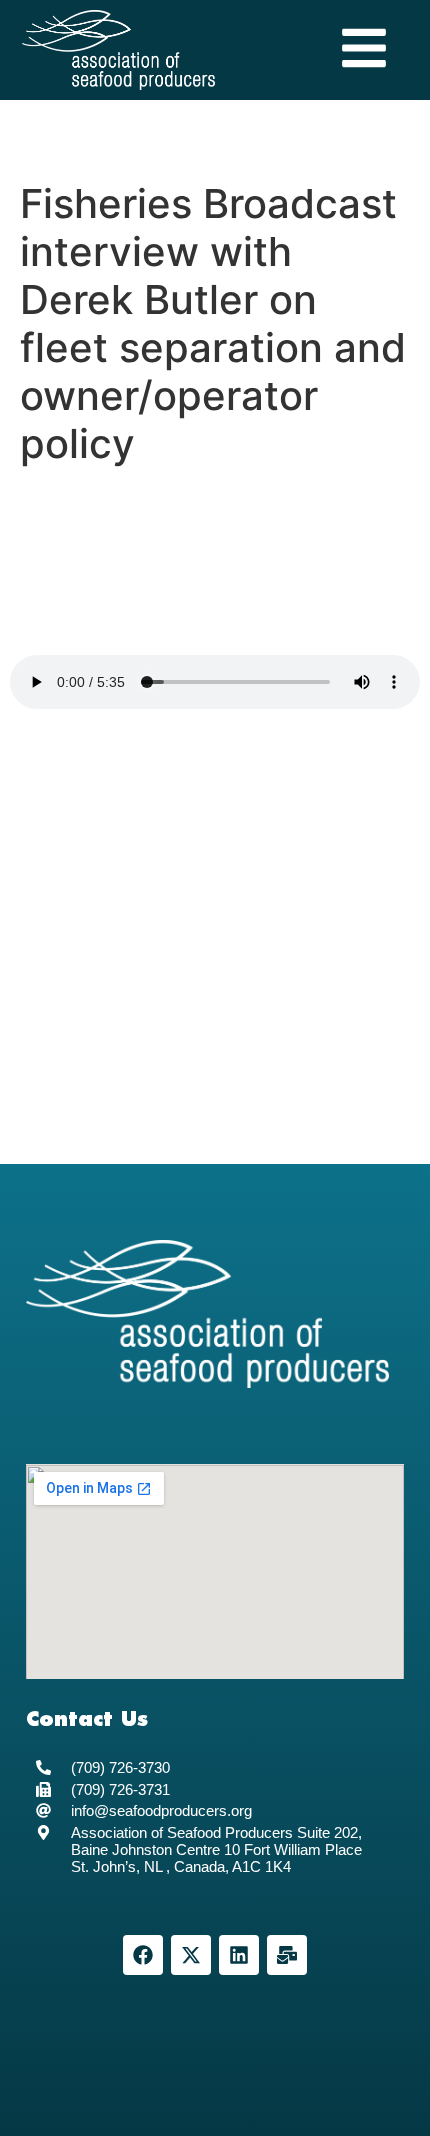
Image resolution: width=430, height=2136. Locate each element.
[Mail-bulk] (287, 1955)
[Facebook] (143, 1955)
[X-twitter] (191, 1955)
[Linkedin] (239, 1955)
